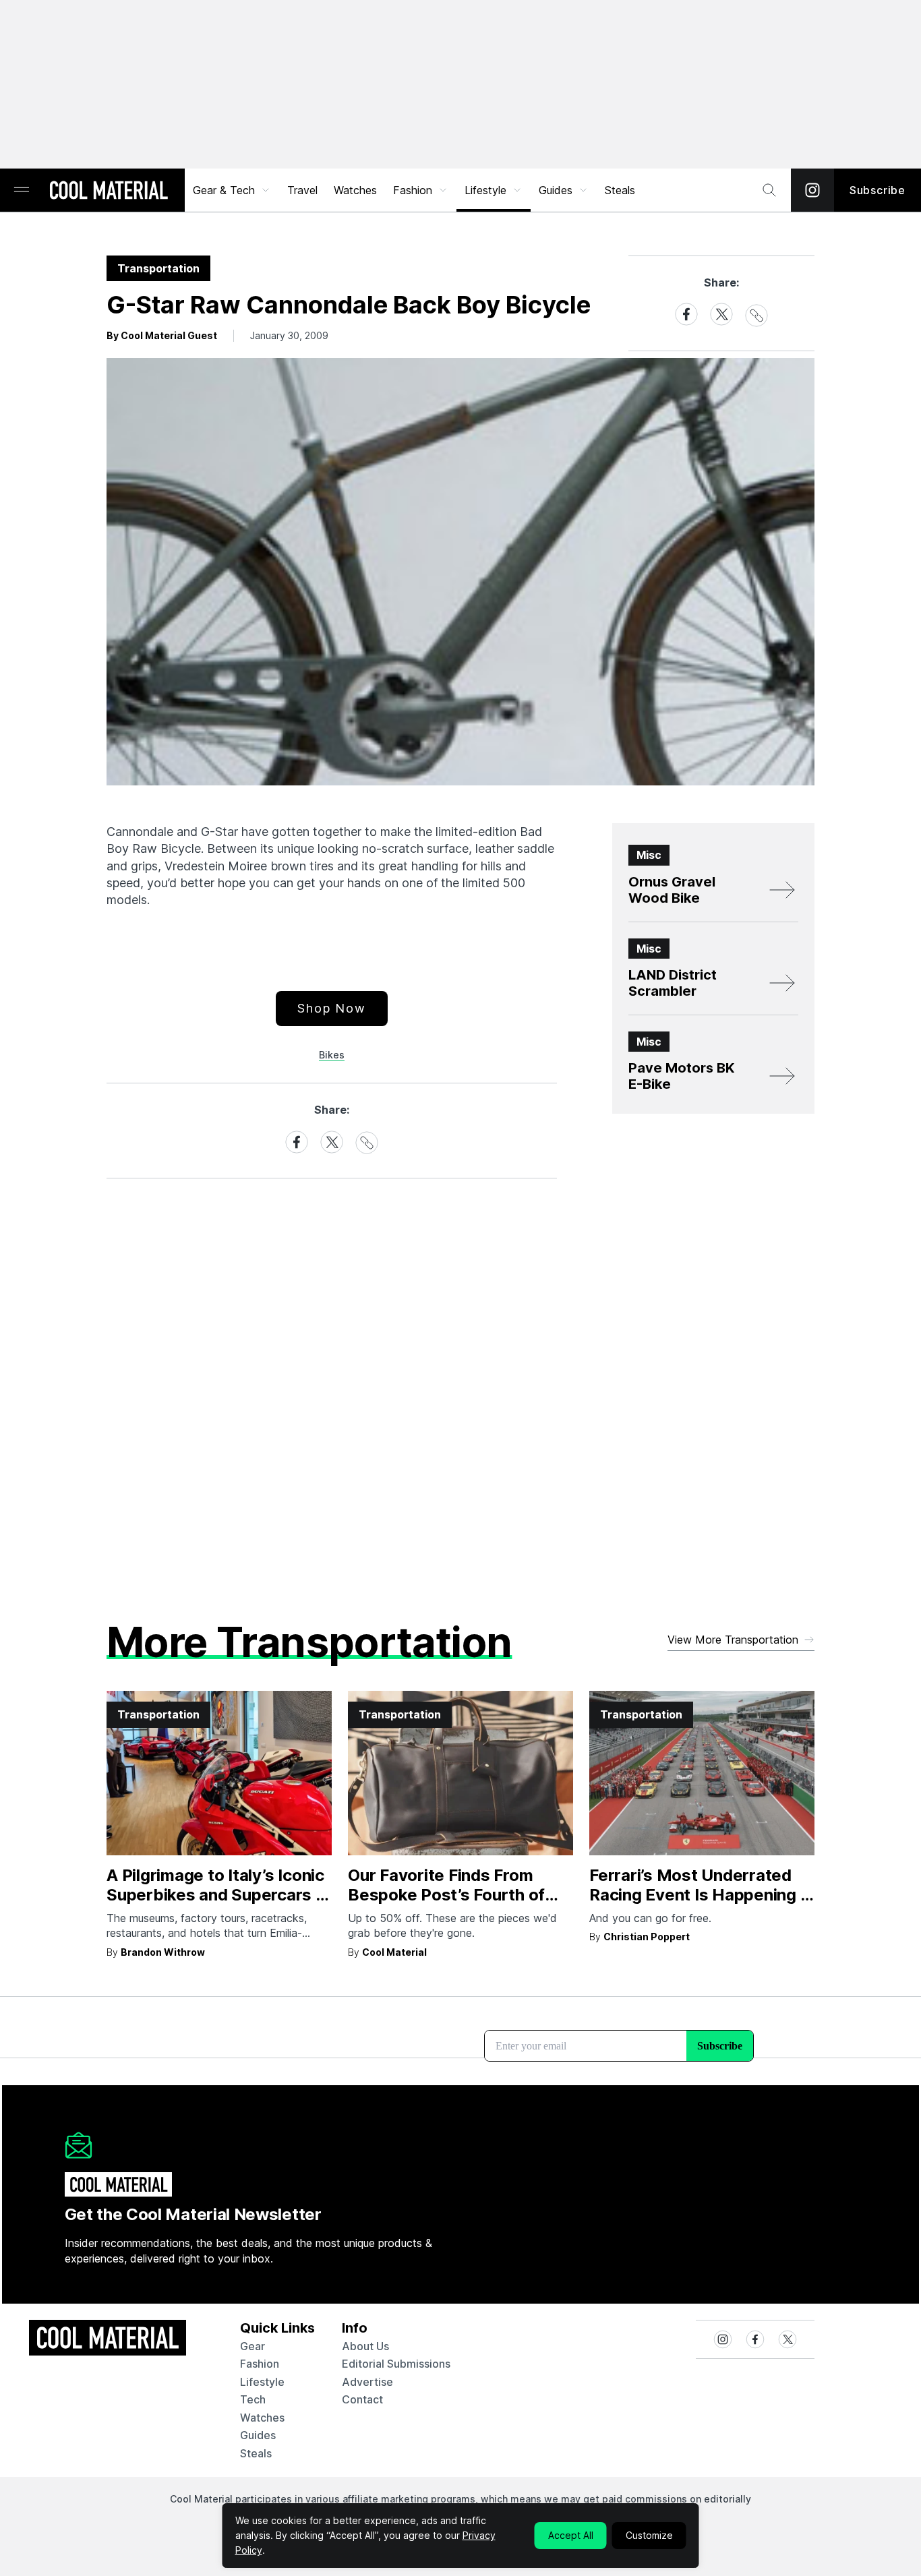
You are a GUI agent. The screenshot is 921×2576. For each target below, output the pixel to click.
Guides (556, 190)
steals (620, 190)
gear (252, 2346)
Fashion (413, 190)
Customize (649, 2535)
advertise (367, 2382)
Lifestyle (485, 190)
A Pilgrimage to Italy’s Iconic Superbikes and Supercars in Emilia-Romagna (218, 1895)
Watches (355, 190)
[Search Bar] (769, 190)
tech (253, 2399)
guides (258, 2435)
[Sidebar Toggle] (22, 190)
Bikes (332, 1055)
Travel (302, 190)
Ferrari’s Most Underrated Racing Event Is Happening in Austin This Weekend (701, 1895)
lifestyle (262, 2382)
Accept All (571, 2535)
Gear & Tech (224, 190)
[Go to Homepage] (109, 191)
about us (365, 2346)
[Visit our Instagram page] (812, 190)
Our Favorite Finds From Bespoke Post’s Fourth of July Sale (446, 1895)
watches (262, 2418)
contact (362, 2399)
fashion (260, 2364)
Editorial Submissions (396, 2364)
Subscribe (878, 190)
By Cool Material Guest (162, 335)
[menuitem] (232, 190)
